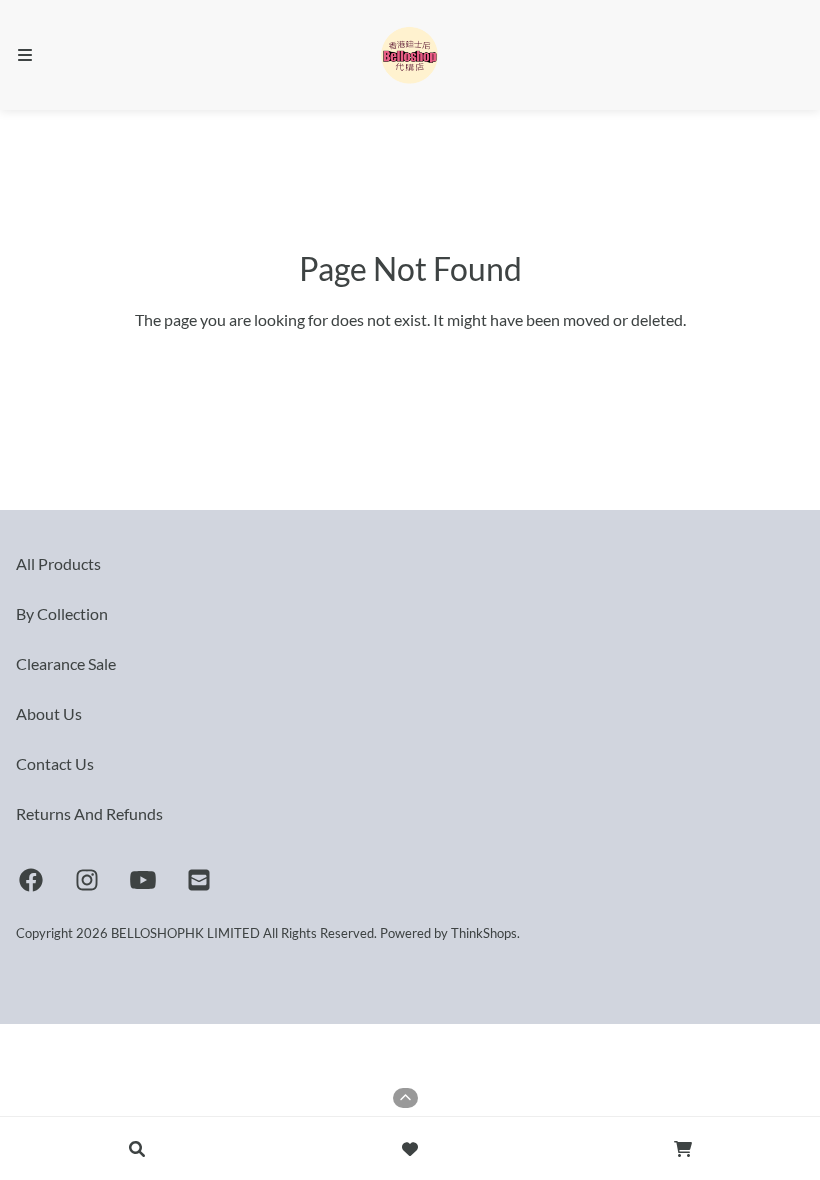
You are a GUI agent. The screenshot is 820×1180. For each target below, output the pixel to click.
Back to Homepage (410, 363)
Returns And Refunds (89, 813)
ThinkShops (484, 933)
